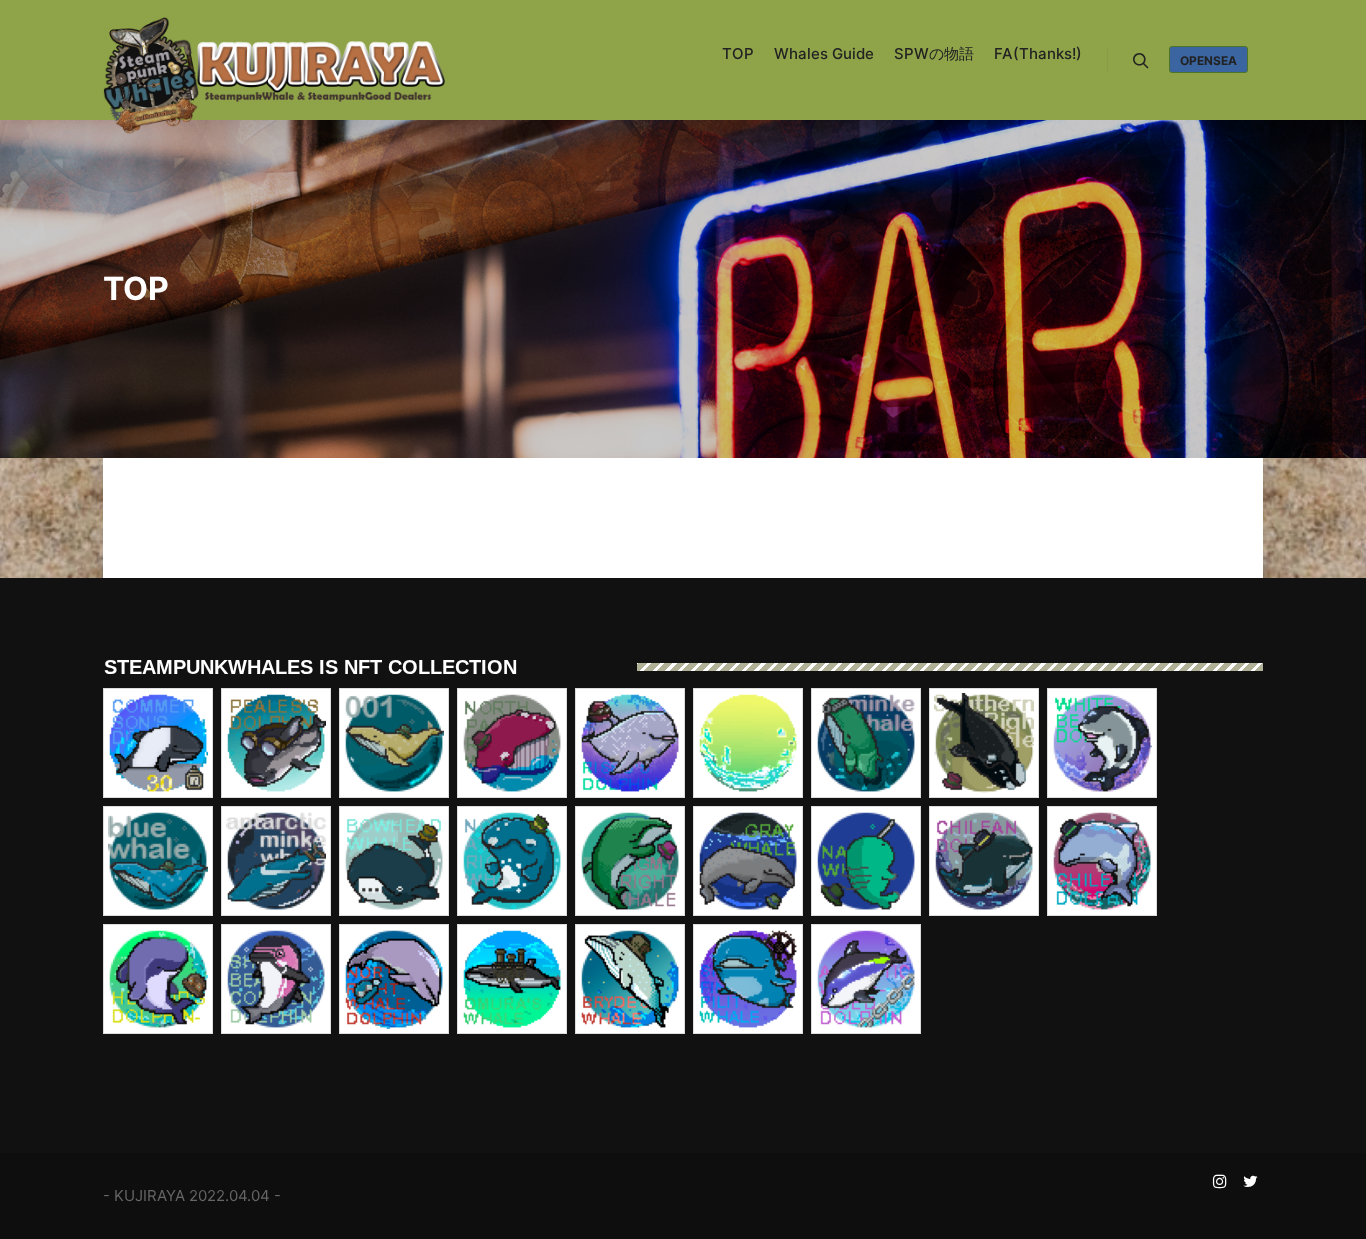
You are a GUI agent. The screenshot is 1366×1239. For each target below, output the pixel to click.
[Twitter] (1250, 1181)
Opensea (1208, 60)
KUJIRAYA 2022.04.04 (192, 1195)
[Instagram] (1220, 1181)
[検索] (1141, 61)
